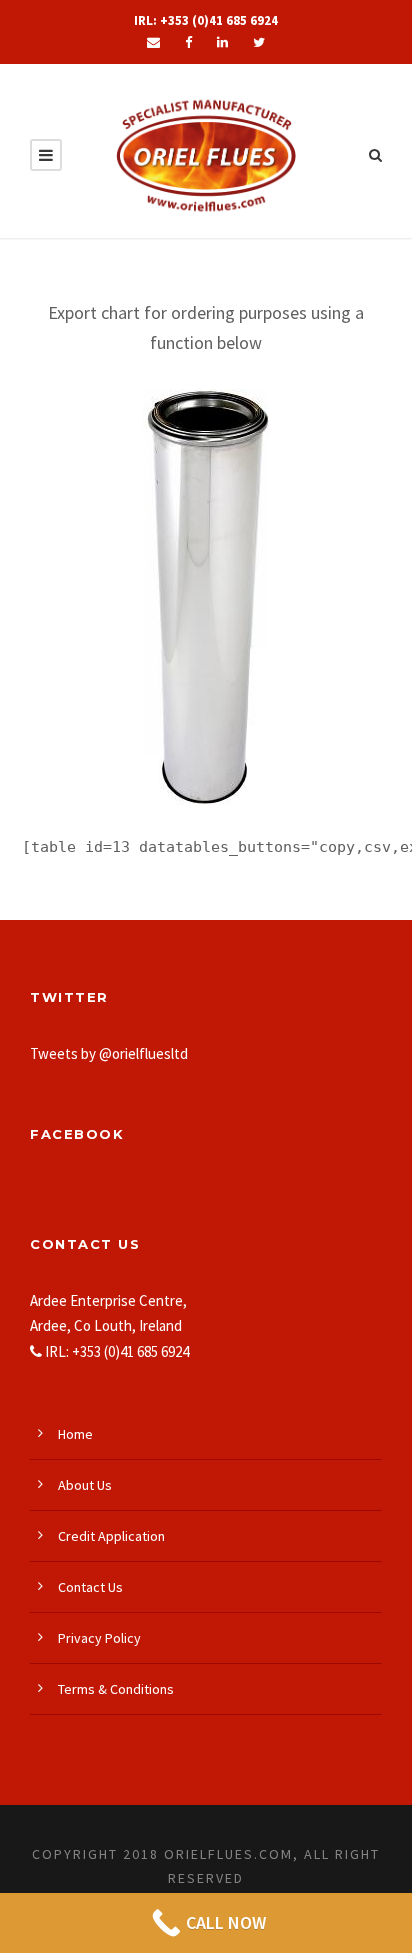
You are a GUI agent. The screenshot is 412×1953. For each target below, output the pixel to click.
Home (75, 1434)
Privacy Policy (99, 1638)
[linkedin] (222, 42)
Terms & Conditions (116, 1689)
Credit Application (111, 1536)
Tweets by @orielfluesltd (109, 1053)
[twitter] (259, 42)
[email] (153, 42)
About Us (85, 1485)
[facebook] (188, 42)
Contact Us (90, 1587)
